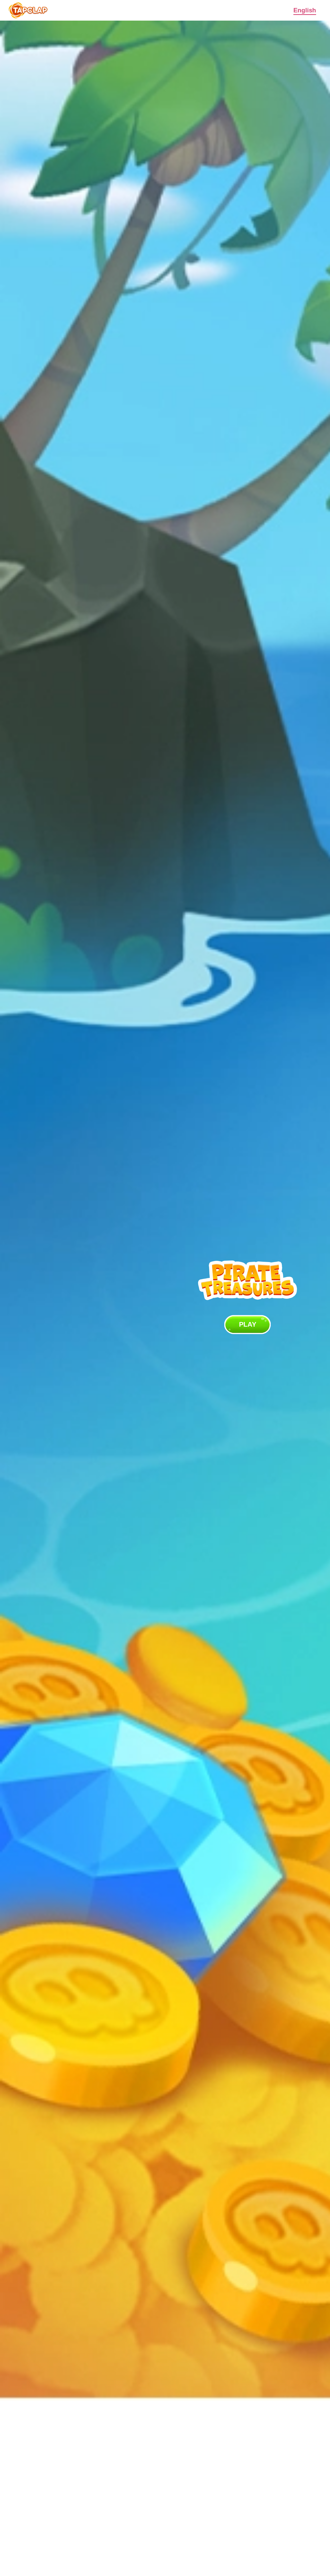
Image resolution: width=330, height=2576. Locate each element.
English (305, 10)
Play (248, 1324)
